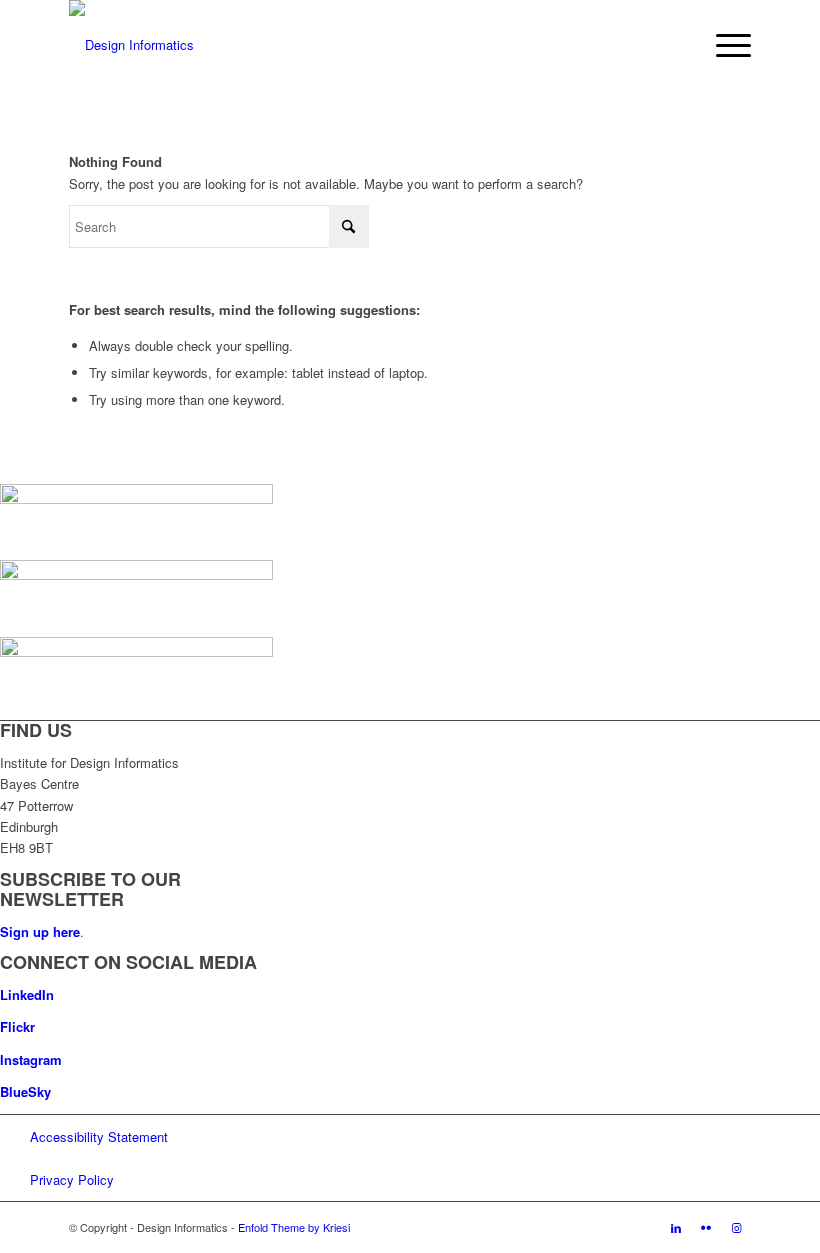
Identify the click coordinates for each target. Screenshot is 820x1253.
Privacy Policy (72, 1179)
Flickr (17, 1026)
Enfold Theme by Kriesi (294, 1227)
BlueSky (25, 1091)
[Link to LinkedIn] (676, 1227)
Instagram (31, 1059)
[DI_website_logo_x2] (131, 45)
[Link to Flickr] (706, 1227)
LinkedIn (27, 994)
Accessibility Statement (99, 1136)
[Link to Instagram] (736, 1227)
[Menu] (723, 45)
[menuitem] (723, 45)
